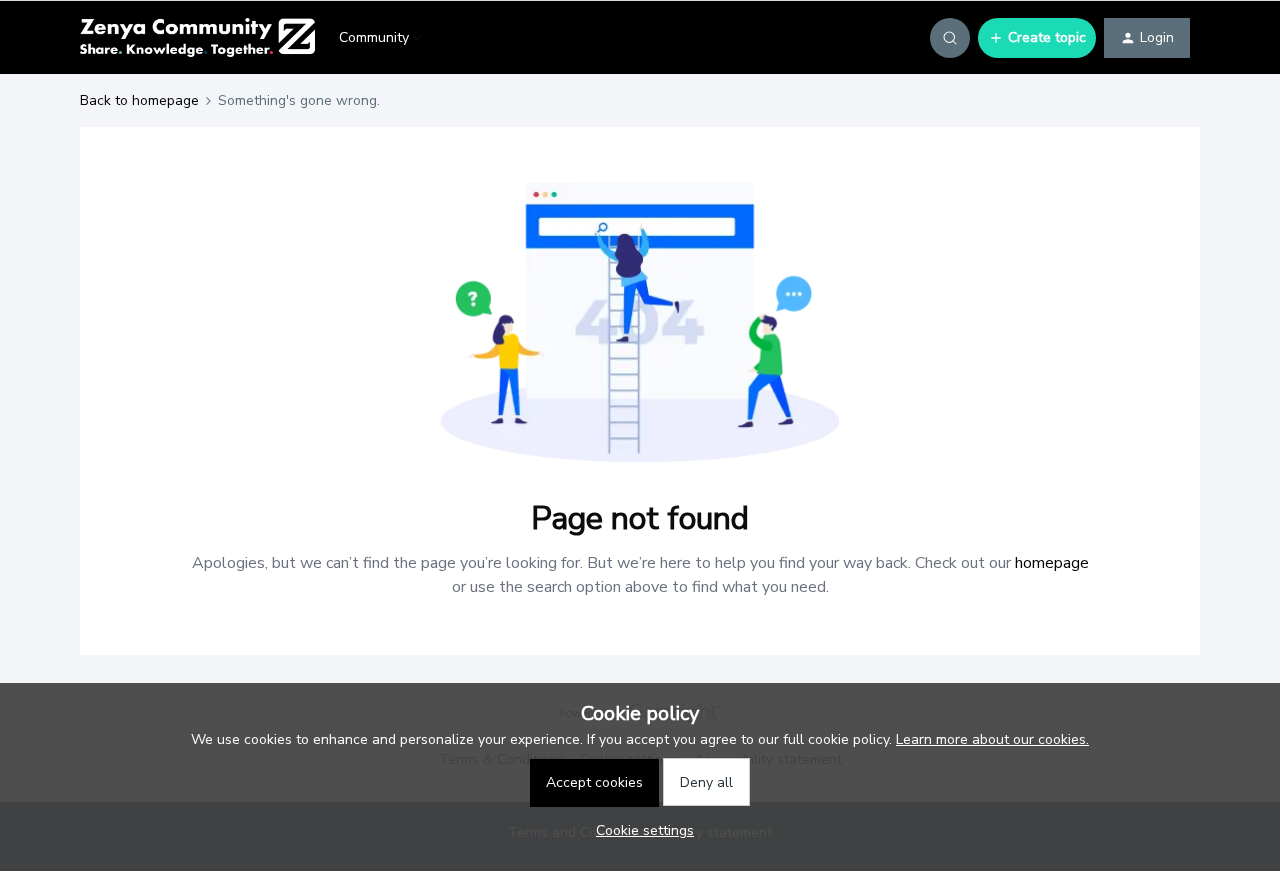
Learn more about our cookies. (992, 739)
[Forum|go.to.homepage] (197, 38)
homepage (1052, 563)
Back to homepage (139, 100)
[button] (1037, 38)
